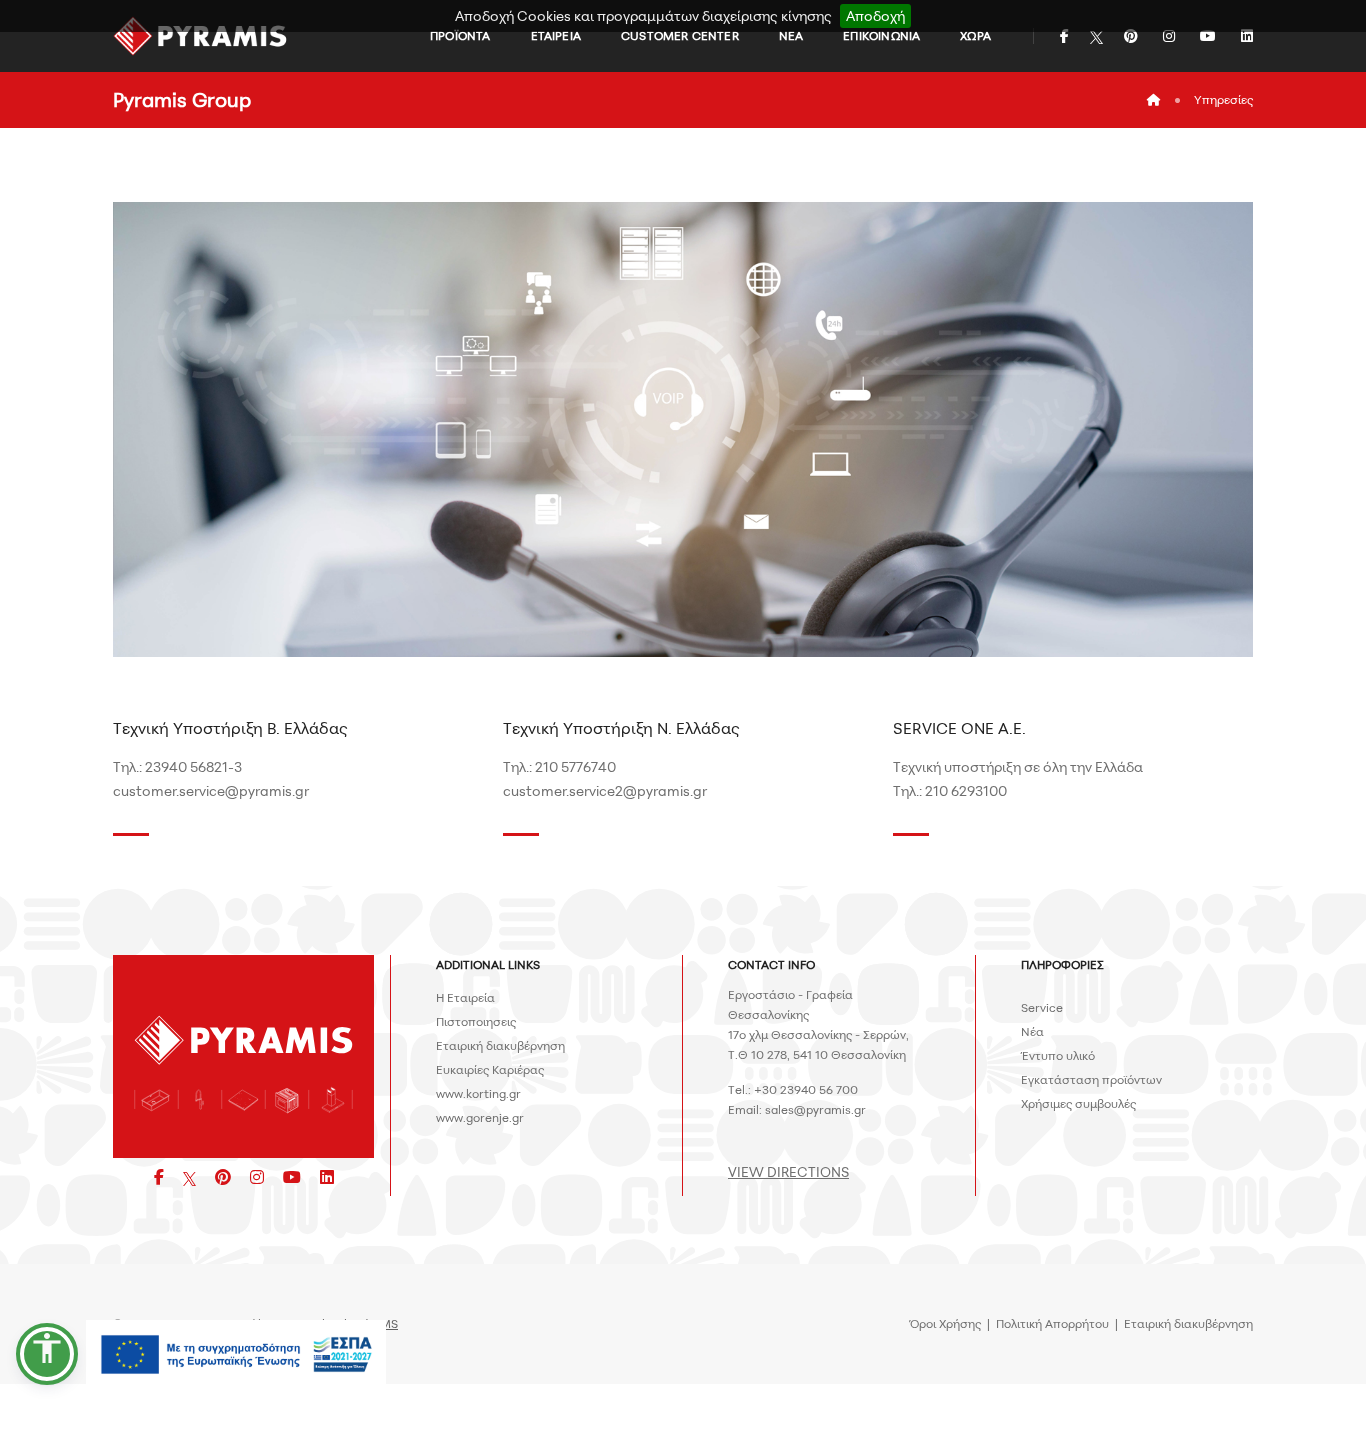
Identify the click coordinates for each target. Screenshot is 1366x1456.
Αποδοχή (875, 15)
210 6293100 (966, 790)
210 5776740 (575, 766)
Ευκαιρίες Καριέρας (490, 1069)
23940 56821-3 (193, 766)
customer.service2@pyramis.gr (605, 790)
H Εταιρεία (465, 997)
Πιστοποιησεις (476, 1021)
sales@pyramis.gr (815, 1109)
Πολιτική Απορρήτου (1052, 1323)
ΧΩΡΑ (975, 35)
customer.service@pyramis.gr (211, 790)
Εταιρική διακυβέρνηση (500, 1045)
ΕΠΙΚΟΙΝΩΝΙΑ (881, 35)
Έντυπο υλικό (1058, 1055)
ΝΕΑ (791, 35)
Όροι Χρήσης (945, 1323)
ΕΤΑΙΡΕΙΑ (556, 35)
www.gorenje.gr (480, 1117)
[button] (47, 1354)
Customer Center (680, 35)
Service (1042, 1007)
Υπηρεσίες (1223, 99)
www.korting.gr (478, 1093)
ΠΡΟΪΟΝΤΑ (460, 35)
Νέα (1032, 1031)
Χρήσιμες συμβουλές (1078, 1103)
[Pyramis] (200, 36)
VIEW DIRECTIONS (788, 1171)
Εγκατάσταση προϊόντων (1091, 1079)
